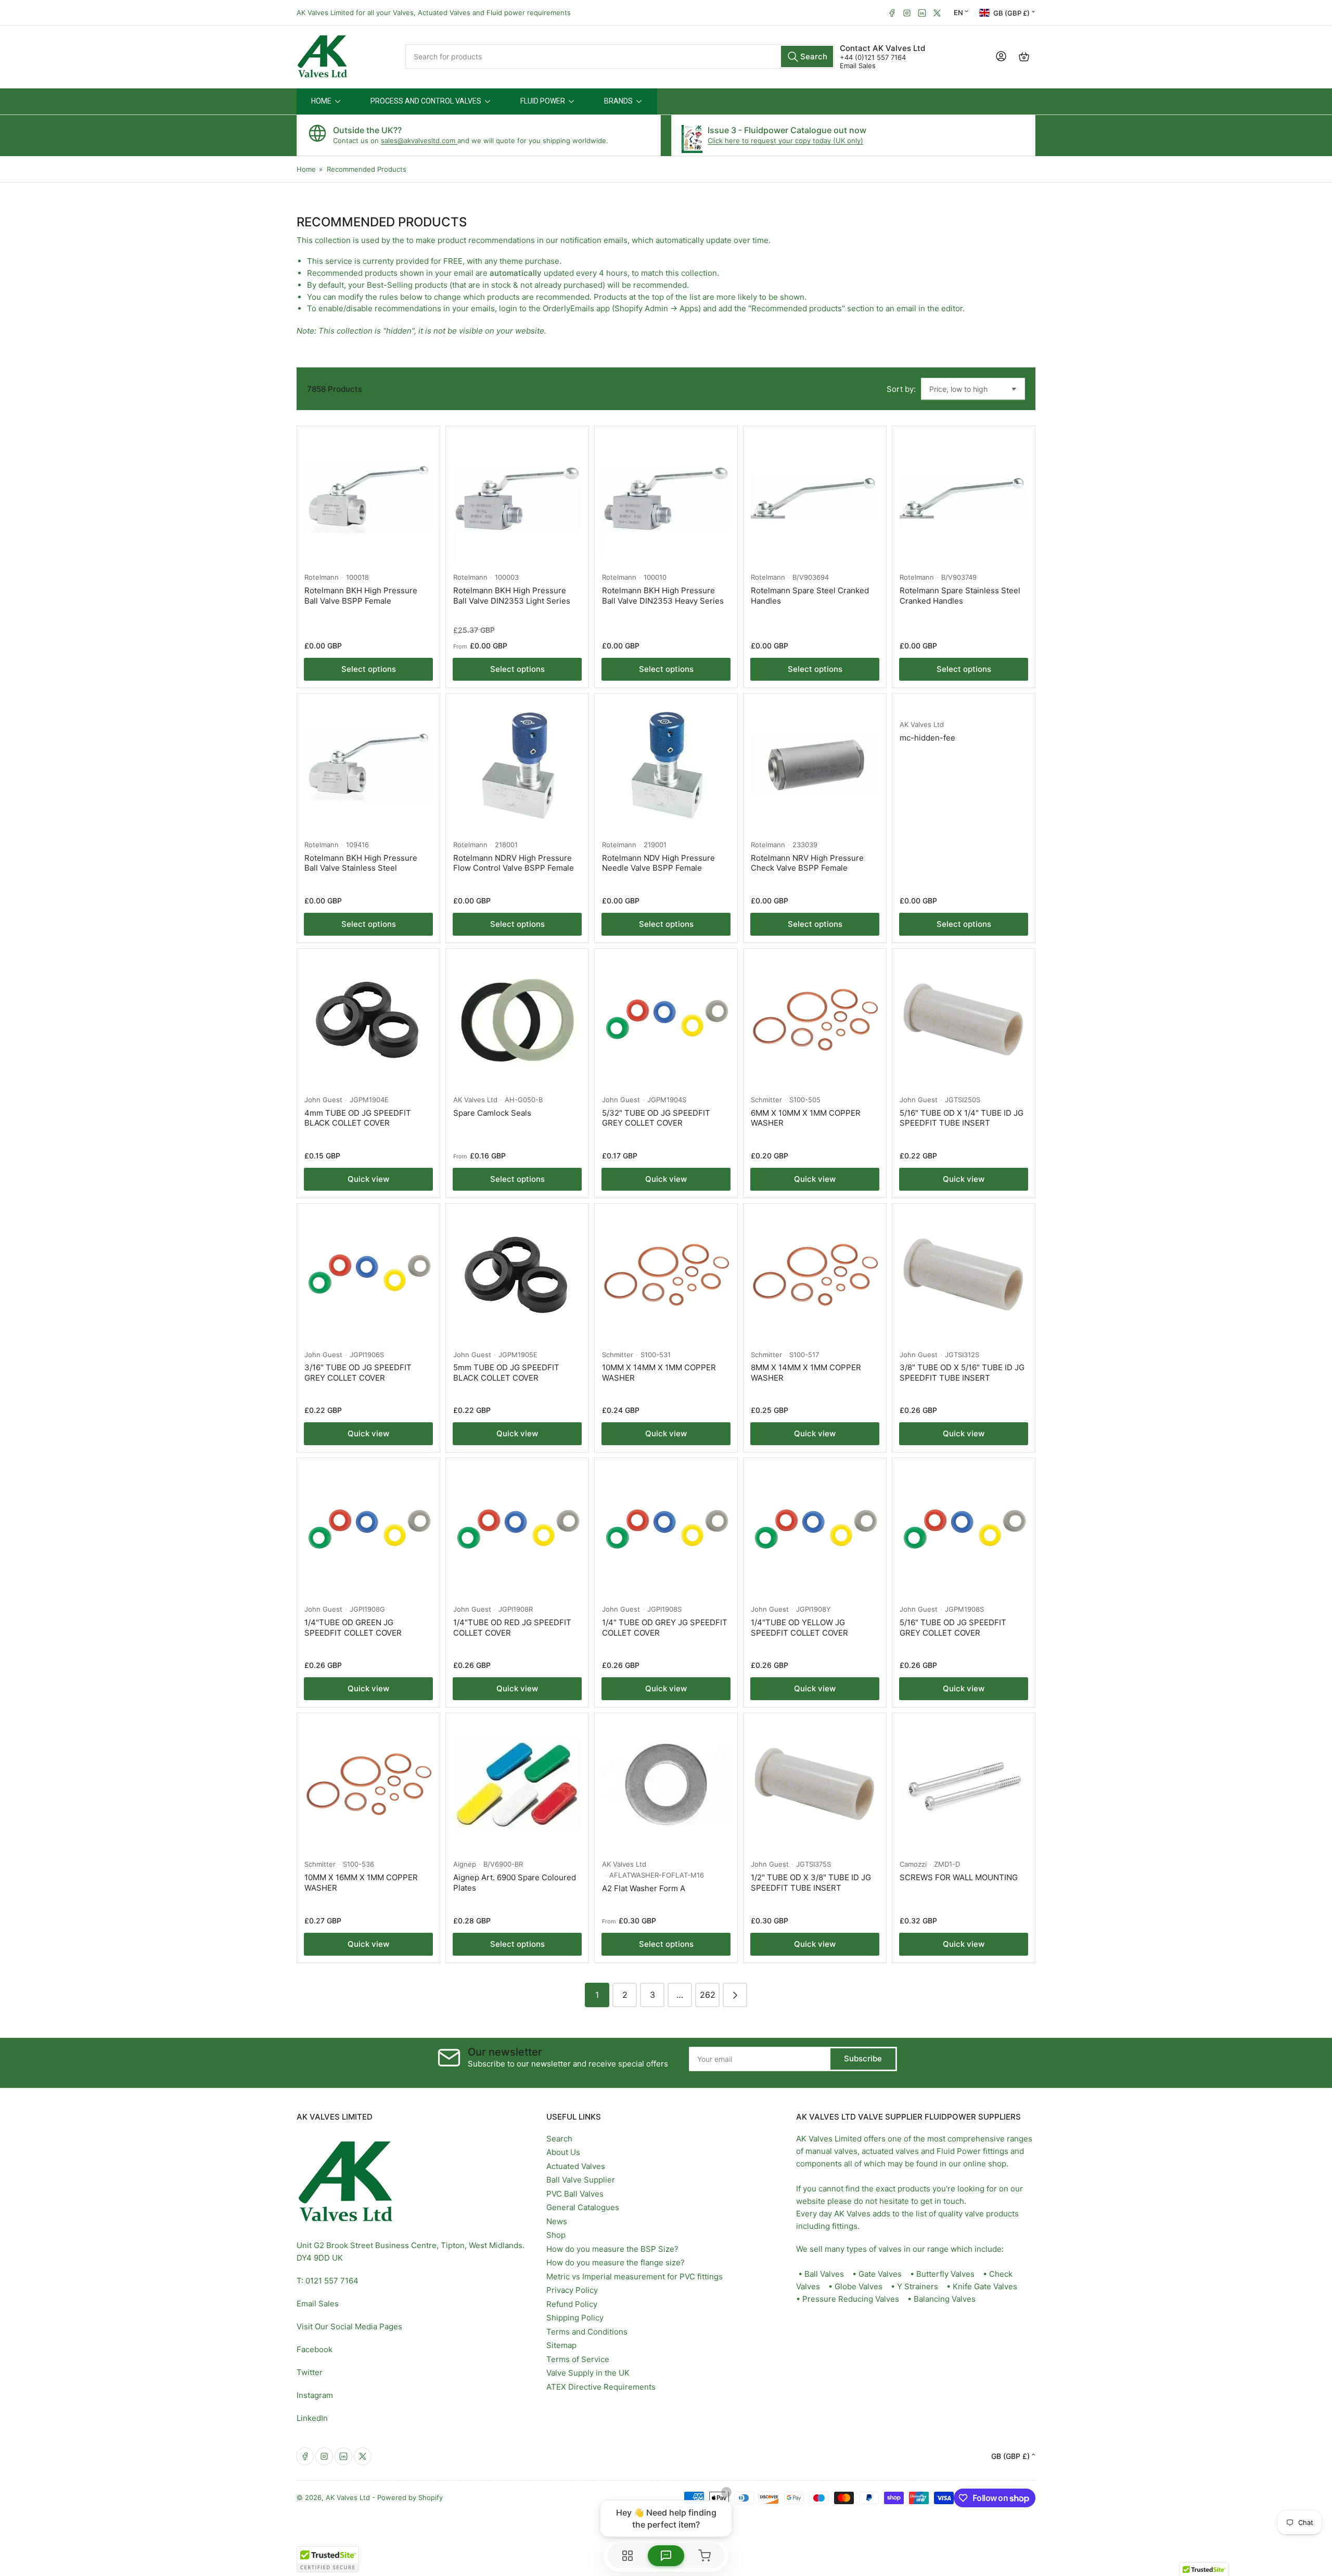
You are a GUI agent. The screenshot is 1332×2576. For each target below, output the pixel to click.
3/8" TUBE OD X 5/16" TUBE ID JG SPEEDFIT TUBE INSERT (962, 1373)
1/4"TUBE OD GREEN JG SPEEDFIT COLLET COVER (353, 1628)
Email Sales (858, 66)
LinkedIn (312, 2418)
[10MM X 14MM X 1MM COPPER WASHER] (666, 1275)
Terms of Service (578, 2359)
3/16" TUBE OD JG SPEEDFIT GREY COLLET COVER (358, 1373)
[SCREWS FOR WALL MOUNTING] (964, 1784)
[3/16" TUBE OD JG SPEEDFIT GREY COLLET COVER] (368, 1275)
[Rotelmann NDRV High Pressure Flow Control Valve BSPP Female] (517, 765)
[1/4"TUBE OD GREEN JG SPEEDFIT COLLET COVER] (368, 1529)
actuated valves (890, 2151)
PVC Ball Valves (575, 2194)
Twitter (310, 2372)
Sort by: (901, 389)
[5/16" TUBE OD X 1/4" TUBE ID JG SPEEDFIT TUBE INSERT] (964, 1020)
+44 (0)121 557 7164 (873, 57)
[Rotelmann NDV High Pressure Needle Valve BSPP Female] (666, 765)
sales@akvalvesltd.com (419, 141)
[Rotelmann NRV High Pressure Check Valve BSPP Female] (815, 765)
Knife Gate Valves (985, 2286)
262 (708, 1995)
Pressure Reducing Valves (851, 2299)
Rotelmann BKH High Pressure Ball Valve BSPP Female (361, 596)
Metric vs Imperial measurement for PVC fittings (635, 2277)
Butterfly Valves (945, 2274)
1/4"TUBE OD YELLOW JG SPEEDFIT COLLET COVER (799, 1628)
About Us (563, 2152)
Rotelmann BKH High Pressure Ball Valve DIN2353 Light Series (512, 596)
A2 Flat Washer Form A (644, 1888)
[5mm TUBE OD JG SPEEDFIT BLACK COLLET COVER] (517, 1275)
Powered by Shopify (410, 2497)
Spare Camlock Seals (492, 1113)
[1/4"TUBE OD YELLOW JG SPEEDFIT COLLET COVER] (815, 1529)
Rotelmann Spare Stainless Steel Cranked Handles (960, 596)
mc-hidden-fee (927, 738)
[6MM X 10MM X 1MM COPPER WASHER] (815, 1020)
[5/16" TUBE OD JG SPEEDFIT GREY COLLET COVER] (964, 1529)
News (557, 2221)
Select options (369, 669)
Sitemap (561, 2345)
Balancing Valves (945, 2299)
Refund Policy (572, 2304)
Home (306, 169)
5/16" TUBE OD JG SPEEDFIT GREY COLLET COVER (953, 1628)
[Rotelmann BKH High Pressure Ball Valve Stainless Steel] (368, 765)
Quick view (368, 1179)
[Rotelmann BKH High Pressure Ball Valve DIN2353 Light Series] (517, 498)
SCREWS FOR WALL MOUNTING (959, 1877)
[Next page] (735, 1995)
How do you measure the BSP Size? (612, 2249)
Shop (556, 2235)
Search (559, 2139)
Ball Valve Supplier (581, 2180)
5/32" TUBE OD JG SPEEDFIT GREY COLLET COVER (656, 1118)
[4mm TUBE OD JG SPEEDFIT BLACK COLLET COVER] (368, 1020)
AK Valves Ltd (922, 724)
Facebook (315, 2349)
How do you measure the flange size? (616, 2262)
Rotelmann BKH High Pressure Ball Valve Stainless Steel (361, 863)
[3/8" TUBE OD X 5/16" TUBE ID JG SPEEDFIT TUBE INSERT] (964, 1275)
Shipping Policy (575, 2318)
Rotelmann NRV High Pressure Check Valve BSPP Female (807, 863)
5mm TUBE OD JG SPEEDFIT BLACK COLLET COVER (506, 1373)
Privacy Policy (572, 2290)
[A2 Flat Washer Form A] (666, 1784)
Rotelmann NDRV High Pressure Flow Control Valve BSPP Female (514, 863)
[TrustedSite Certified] (328, 2559)
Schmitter (766, 1100)
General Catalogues (583, 2207)
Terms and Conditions (587, 2332)
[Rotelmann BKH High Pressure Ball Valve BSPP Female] (368, 498)
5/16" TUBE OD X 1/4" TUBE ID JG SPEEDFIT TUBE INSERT (962, 1118)
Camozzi (913, 1864)
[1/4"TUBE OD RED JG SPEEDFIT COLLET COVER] (517, 1529)
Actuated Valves (576, 2166)
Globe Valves (859, 2286)
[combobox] (620, 56)
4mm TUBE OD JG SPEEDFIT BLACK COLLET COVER (358, 1118)
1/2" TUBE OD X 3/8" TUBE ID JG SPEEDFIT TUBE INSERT (811, 1883)
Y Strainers (918, 2286)
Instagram (315, 2395)
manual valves (831, 2151)
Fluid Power (959, 2151)
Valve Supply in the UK (588, 2373)
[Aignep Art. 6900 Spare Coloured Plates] (517, 1784)
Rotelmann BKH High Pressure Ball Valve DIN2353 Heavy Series (663, 596)
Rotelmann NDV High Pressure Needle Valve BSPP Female (658, 863)
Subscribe (863, 2058)
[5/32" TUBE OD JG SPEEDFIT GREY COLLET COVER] (666, 1020)
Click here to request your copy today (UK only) (785, 141)
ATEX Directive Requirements (601, 2387)
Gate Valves (880, 2274)
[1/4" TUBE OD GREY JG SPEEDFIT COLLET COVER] (666, 1529)
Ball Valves (824, 2274)
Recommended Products (367, 169)
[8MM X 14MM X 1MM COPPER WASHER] (815, 1275)
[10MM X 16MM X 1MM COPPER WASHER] (368, 1784)
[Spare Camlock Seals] (517, 1020)
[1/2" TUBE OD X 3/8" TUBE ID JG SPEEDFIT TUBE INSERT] (815, 1784)
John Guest (323, 1100)
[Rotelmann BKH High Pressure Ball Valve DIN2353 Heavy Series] (666, 498)
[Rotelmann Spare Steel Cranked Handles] (815, 498)
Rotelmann (322, 577)
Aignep (465, 1864)
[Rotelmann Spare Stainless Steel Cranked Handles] (964, 498)
